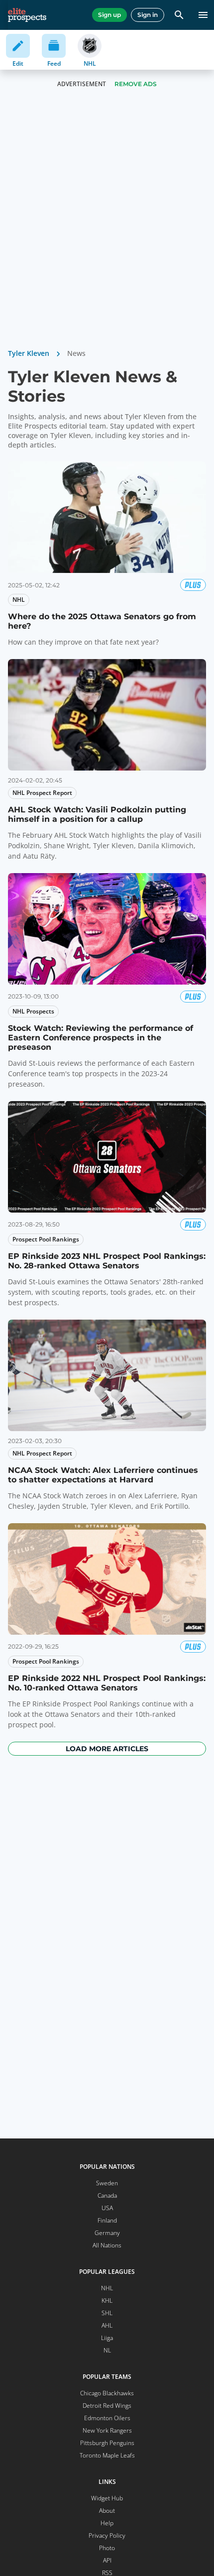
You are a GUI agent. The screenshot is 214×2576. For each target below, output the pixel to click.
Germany (107, 2233)
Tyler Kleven (29, 353)
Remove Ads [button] (136, 84)
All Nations (107, 2245)
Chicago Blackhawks (107, 2393)
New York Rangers (107, 2430)
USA (107, 2208)
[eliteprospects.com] (27, 15)
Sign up (109, 15)
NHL (107, 2288)
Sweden (107, 2183)
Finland (107, 2220)
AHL (107, 2325)
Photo (107, 2548)
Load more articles (107, 1749)
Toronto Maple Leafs (107, 2455)
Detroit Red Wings (107, 2406)
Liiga (107, 2338)
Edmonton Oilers (107, 2418)
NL (107, 2350)
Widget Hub (107, 2498)
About (107, 2511)
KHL (107, 2300)
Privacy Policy (107, 2535)
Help (107, 2523)
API (107, 2560)
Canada (107, 2195)
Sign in (148, 15)
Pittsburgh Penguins (107, 2443)
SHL (107, 2313)
